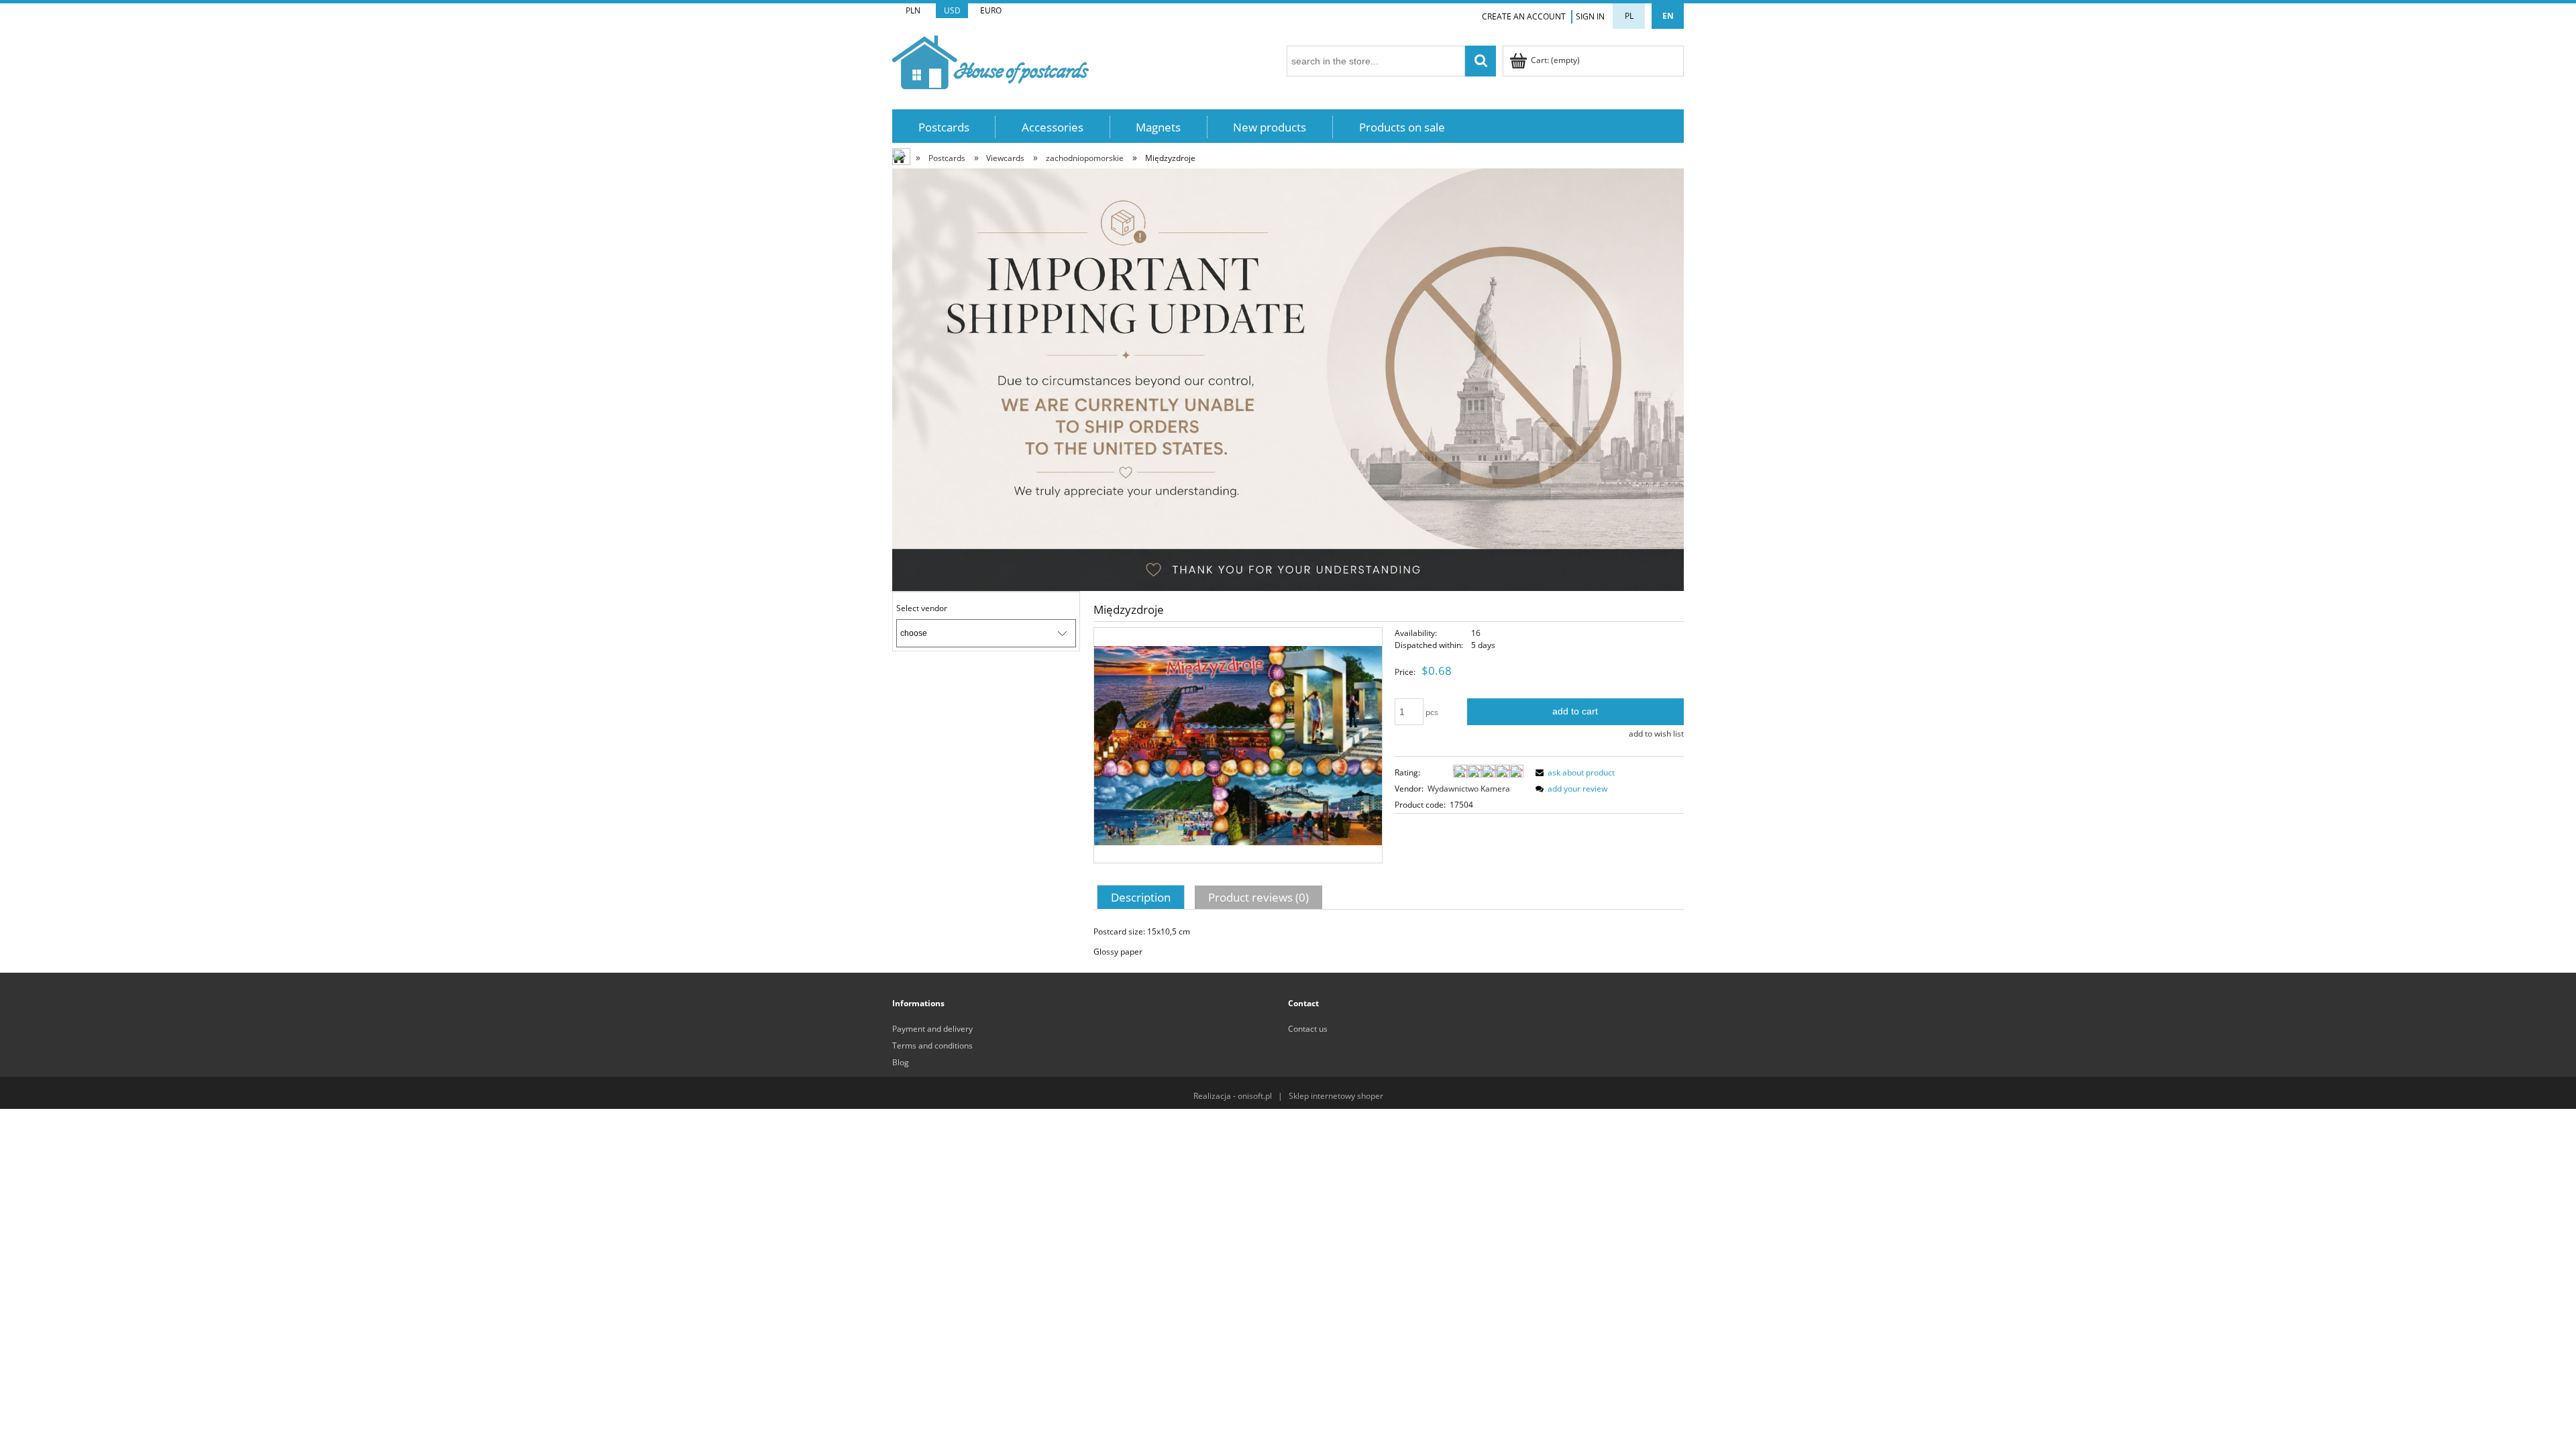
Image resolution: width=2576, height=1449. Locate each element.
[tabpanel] (1389, 942)
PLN (913, 10)
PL (1629, 16)
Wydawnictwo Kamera (1469, 789)
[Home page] (990, 60)
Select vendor (922, 608)
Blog (901, 1062)
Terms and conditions (932, 1045)
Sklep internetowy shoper (1336, 1096)
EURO (991, 10)
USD (952, 10)
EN (1668, 16)
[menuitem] (944, 127)
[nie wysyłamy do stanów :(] (1288, 379)
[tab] (1142, 897)
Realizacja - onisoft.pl (1233, 1096)
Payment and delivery (932, 1029)
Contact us (1308, 1029)
